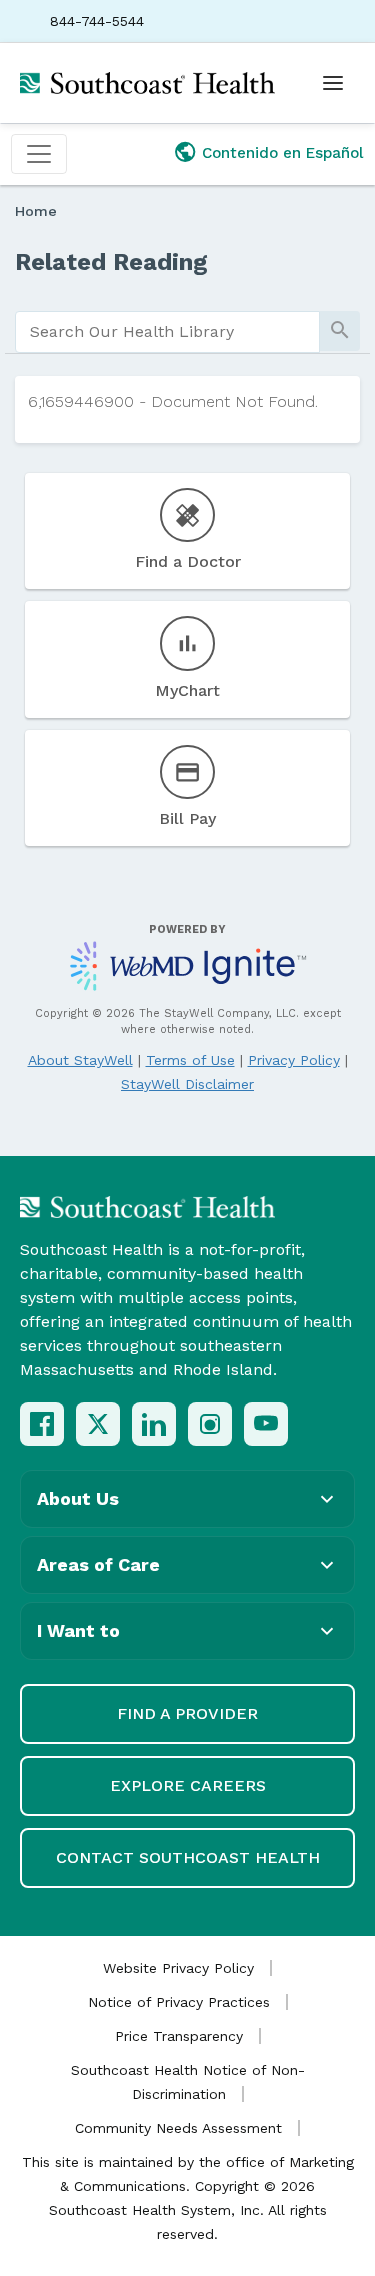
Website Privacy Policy (178, 1968)
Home (36, 211)
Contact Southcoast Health (188, 1857)
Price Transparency (179, 2036)
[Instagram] (210, 1424)
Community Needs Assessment (178, 2128)
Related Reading (111, 262)
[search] (167, 332)
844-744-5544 (97, 21)
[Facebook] (42, 1424)
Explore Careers (188, 1785)
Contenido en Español (283, 153)
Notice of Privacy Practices (179, 2002)
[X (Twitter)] (98, 1424)
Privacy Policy (294, 1060)
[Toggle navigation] (39, 154)
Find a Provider (187, 1713)
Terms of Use (190, 1060)
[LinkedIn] (154, 1424)
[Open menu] (333, 83)
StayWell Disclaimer (187, 1084)
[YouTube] (266, 1424)
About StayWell (80, 1060)
